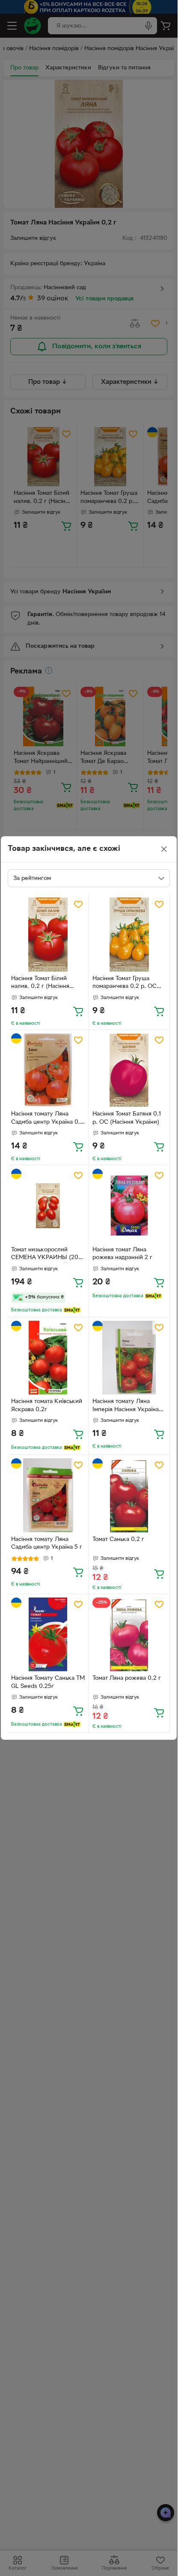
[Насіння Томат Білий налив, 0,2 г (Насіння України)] (48, 935)
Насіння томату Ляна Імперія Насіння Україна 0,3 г (126, 1406)
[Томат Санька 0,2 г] (129, 1495)
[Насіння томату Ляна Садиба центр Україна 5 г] (48, 1495)
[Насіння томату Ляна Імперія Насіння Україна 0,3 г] (129, 1358)
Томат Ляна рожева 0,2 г (127, 1678)
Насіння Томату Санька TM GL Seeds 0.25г (48, 1682)
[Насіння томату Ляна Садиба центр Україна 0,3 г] (48, 1070)
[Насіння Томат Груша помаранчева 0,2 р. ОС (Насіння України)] (129, 935)
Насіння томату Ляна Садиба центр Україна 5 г (47, 1544)
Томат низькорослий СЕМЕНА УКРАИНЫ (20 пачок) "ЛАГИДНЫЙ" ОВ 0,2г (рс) (46, 1255)
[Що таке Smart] (72, 1310)
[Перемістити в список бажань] (78, 904)
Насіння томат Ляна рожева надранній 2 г (122, 1254)
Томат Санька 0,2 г (118, 1539)
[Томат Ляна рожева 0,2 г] (129, 1635)
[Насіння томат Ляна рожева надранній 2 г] (129, 1206)
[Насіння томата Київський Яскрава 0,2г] (48, 1358)
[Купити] (78, 1011)
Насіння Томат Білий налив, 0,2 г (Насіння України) (40, 984)
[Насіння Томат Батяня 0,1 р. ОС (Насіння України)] (129, 1070)
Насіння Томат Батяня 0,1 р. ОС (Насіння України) (127, 1118)
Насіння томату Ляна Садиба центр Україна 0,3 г (47, 1119)
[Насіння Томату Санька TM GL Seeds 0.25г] (48, 1635)
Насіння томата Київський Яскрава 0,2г (47, 1406)
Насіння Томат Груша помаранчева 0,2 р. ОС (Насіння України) (125, 984)
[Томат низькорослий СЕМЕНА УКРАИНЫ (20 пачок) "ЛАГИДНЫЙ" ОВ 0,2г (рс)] (48, 1206)
